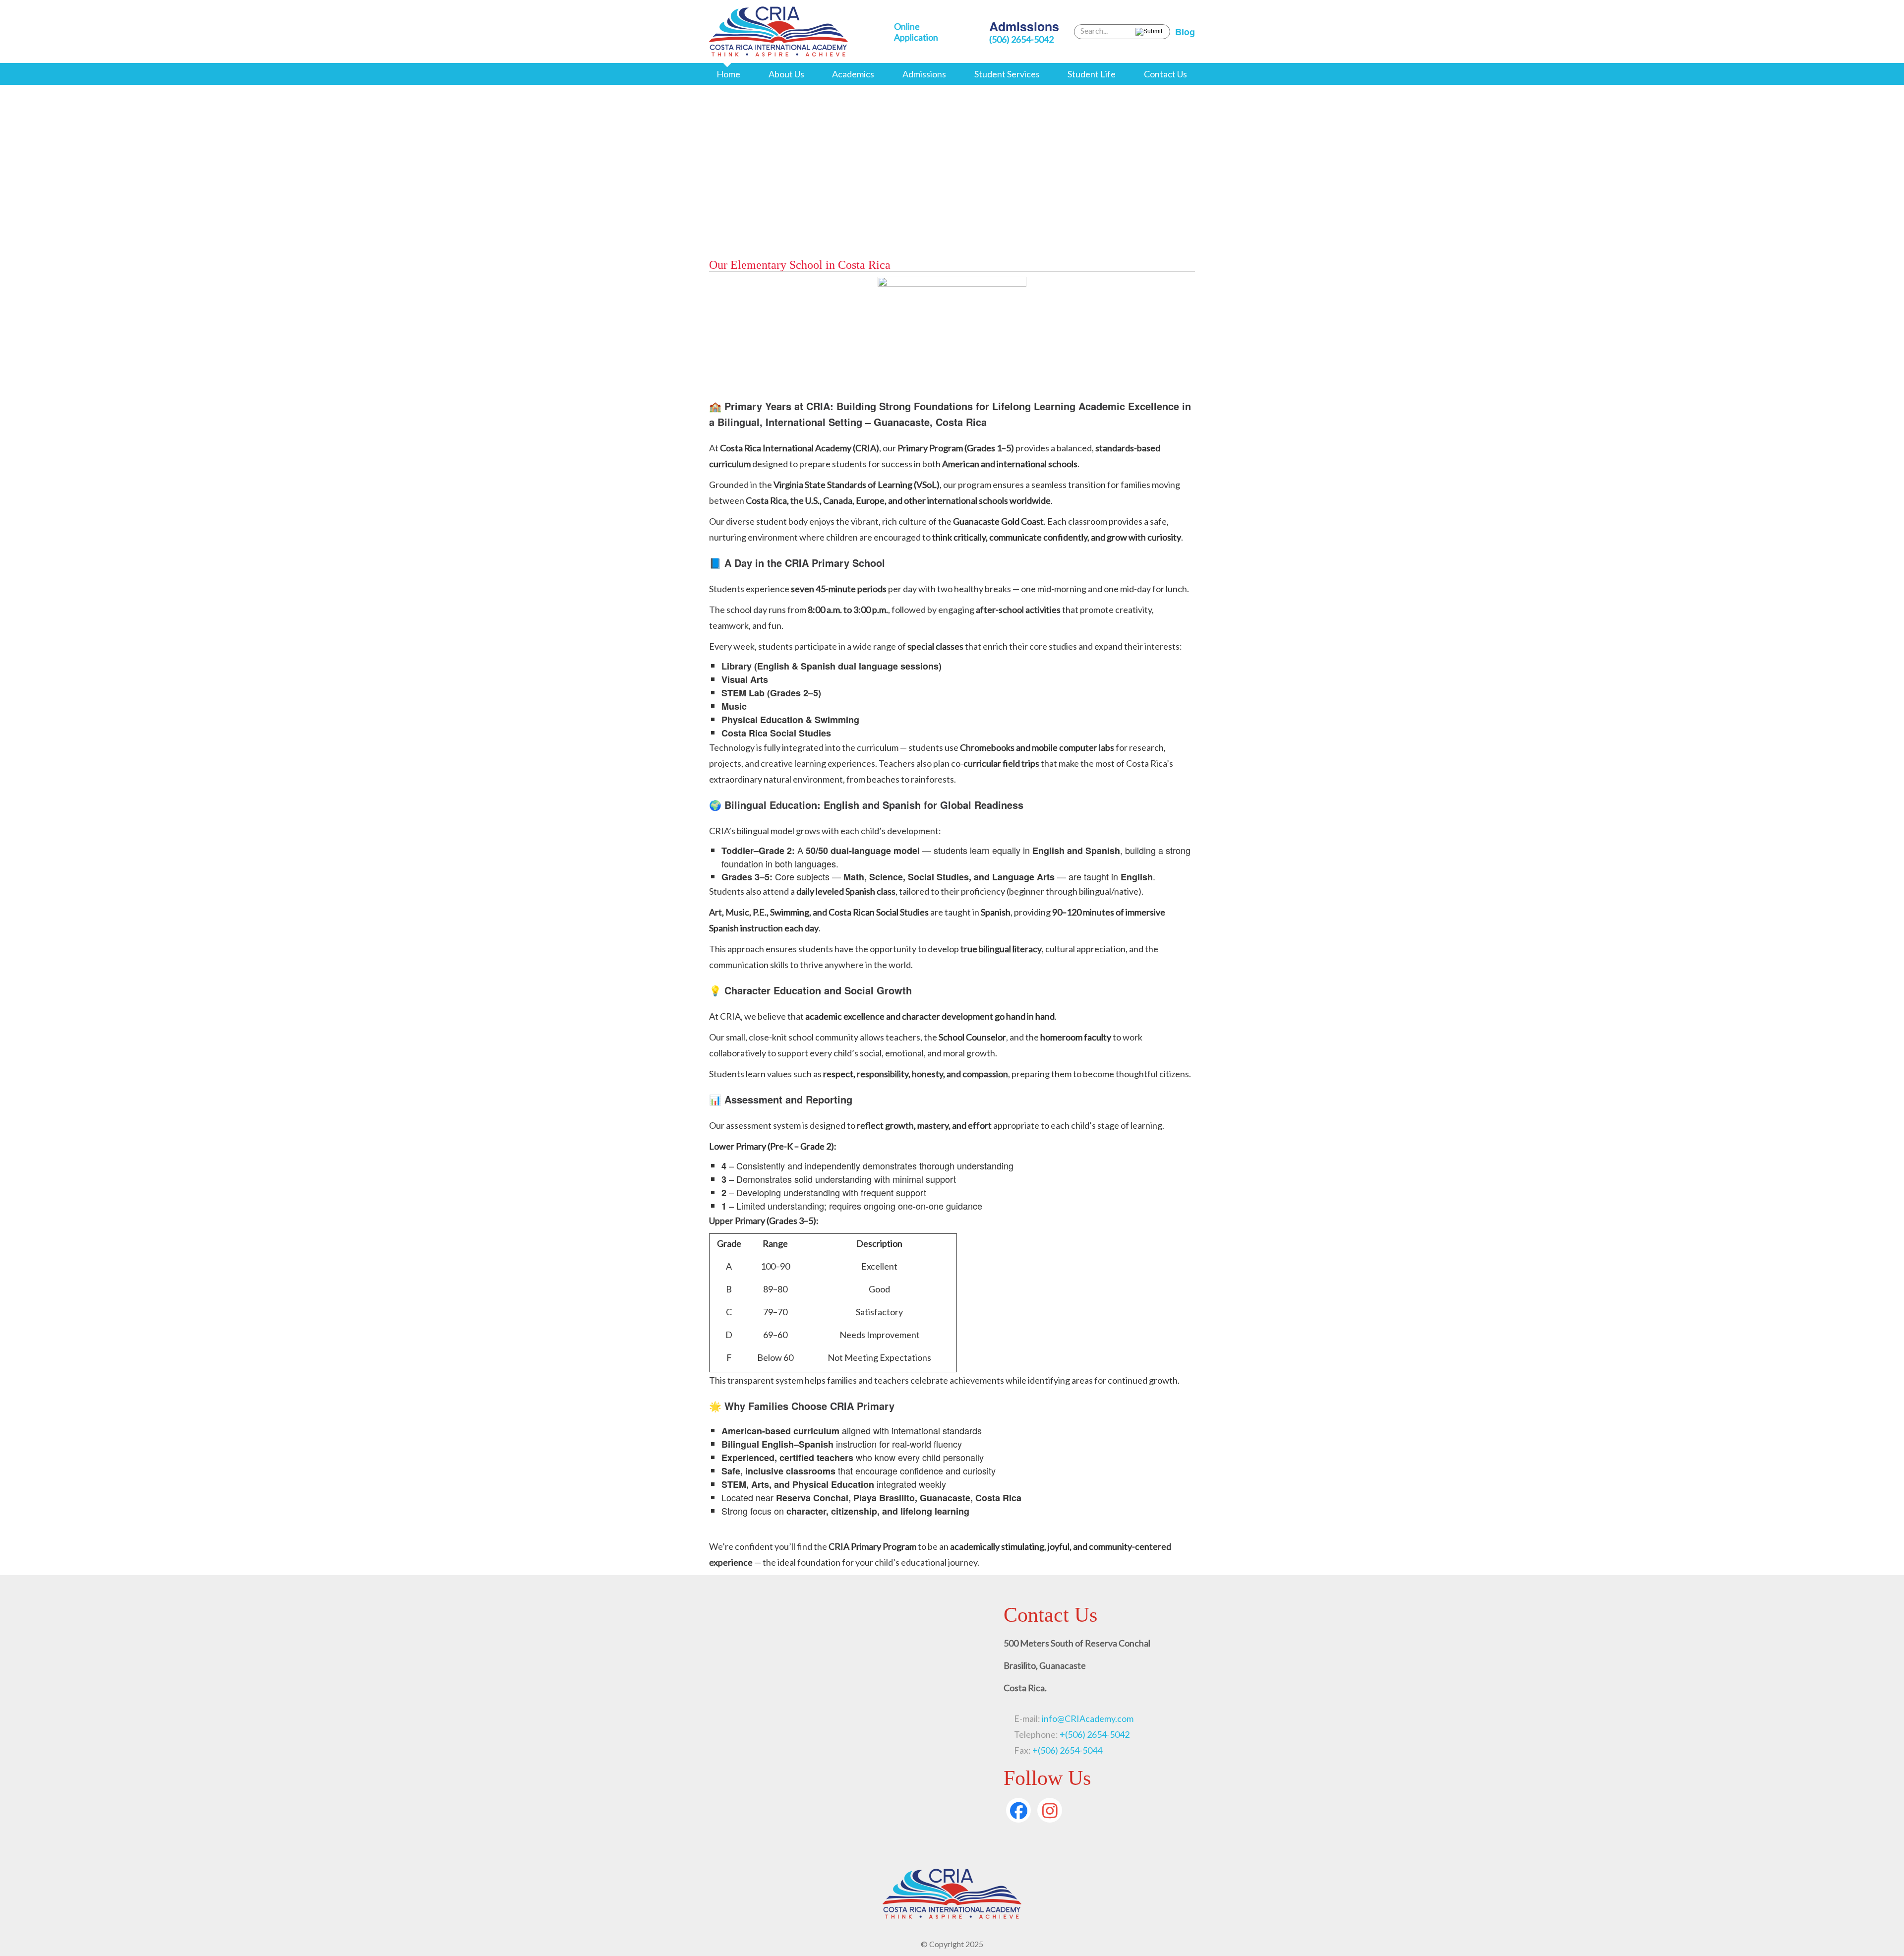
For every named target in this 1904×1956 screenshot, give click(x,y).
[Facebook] (1018, 1810)
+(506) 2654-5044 (1067, 1750)
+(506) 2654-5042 (1095, 1734)
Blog (1185, 32)
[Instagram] (1050, 1810)
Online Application (916, 32)
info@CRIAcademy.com (1087, 1718)
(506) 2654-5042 (1021, 39)
